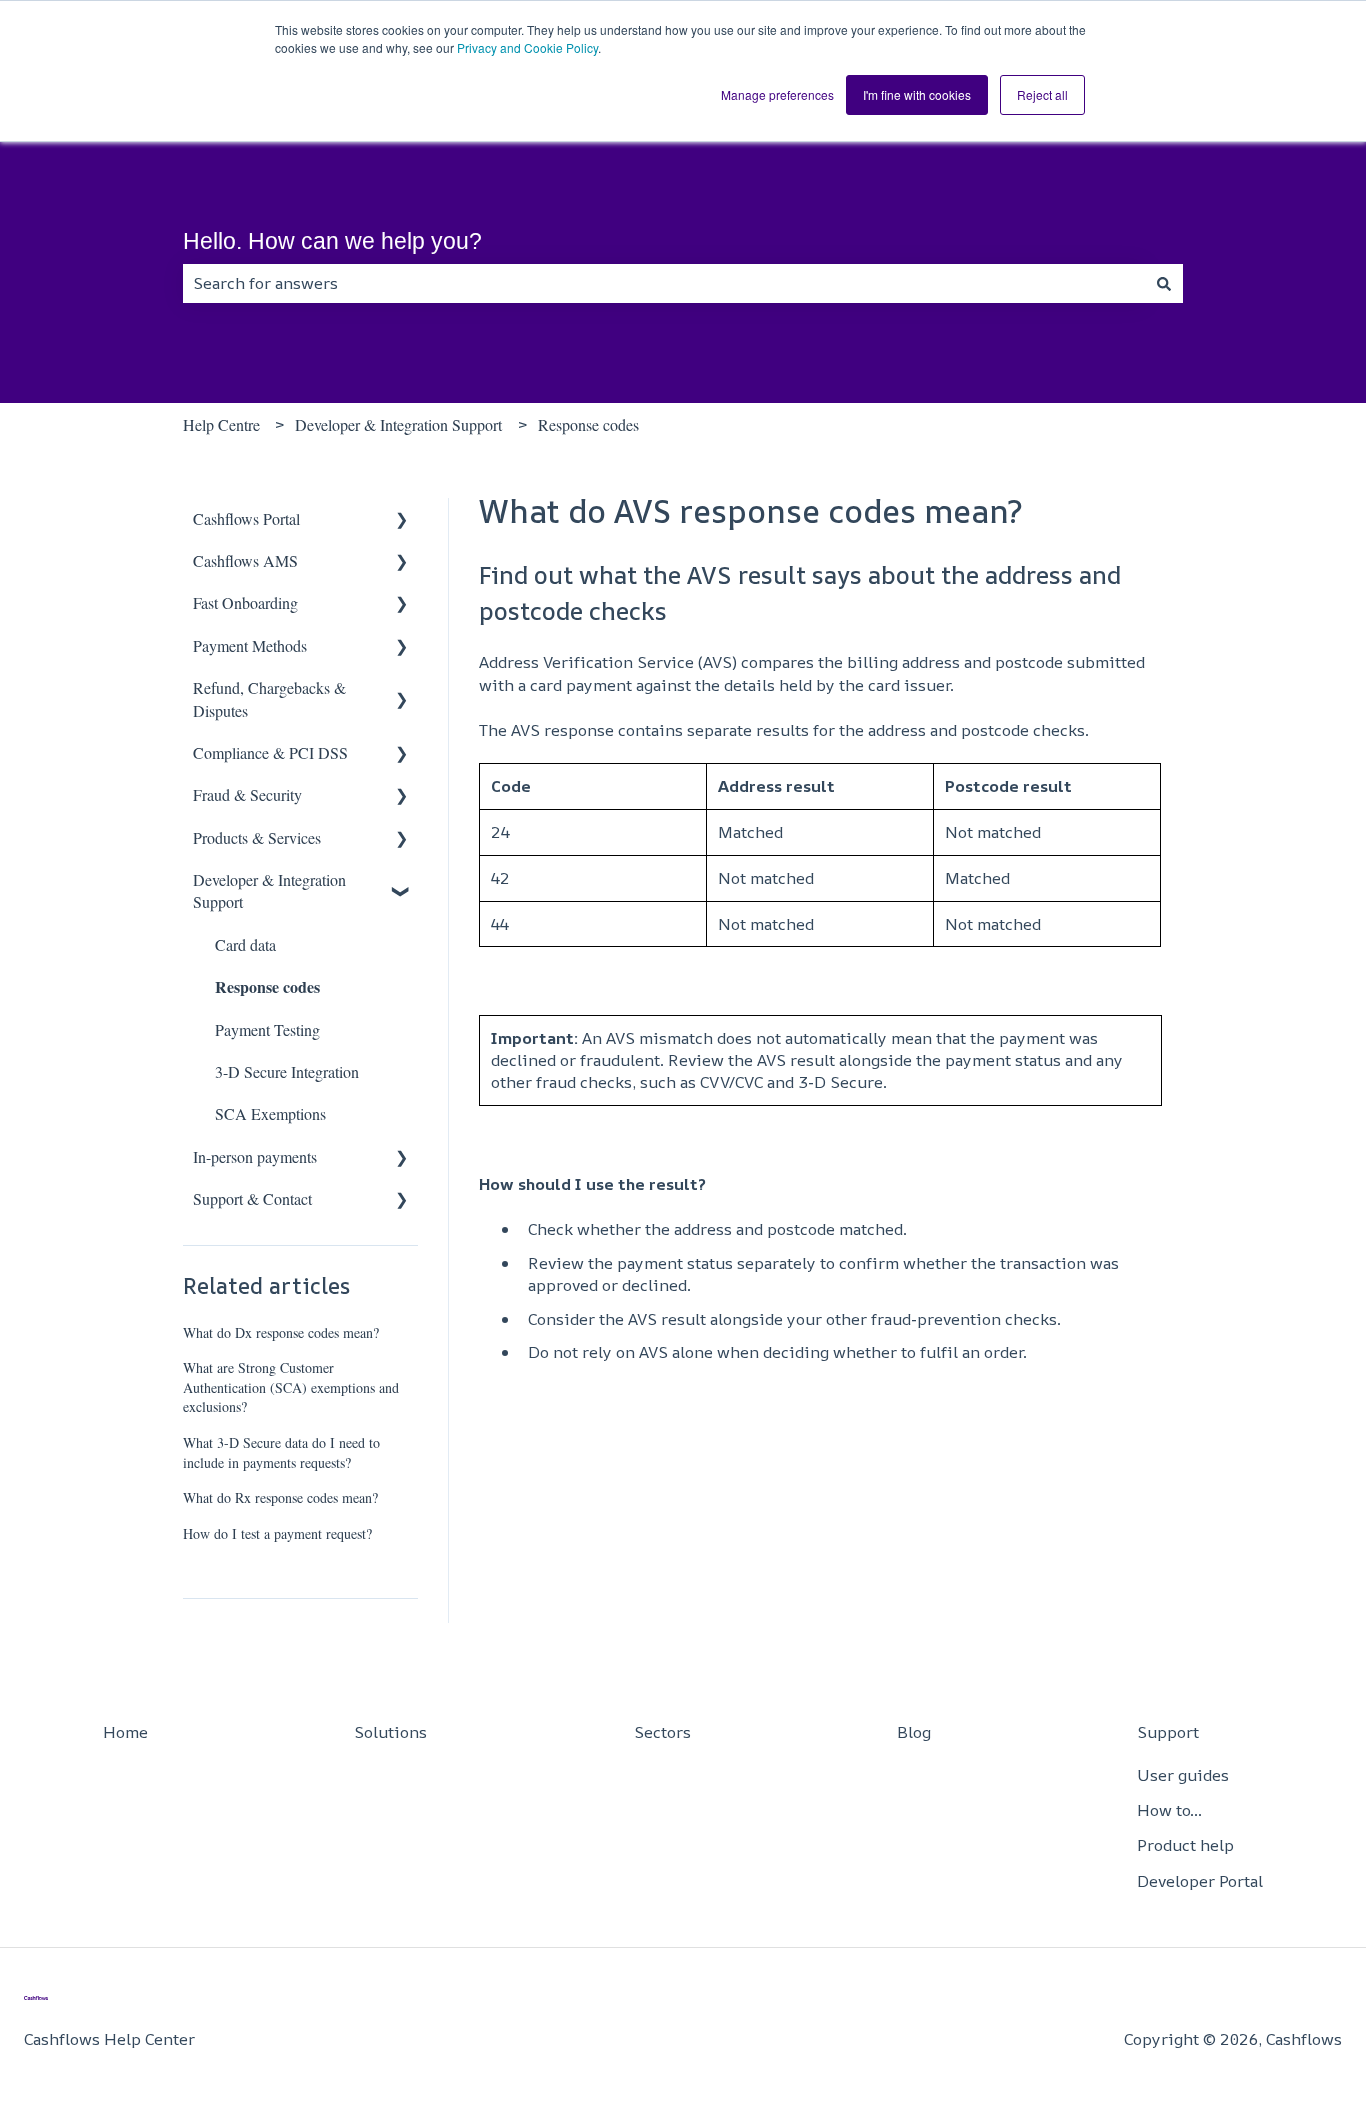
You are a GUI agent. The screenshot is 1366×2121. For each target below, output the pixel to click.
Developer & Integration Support (398, 424)
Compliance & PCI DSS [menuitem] (270, 752)
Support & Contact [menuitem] (252, 1198)
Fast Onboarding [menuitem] (245, 602)
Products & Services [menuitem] (257, 837)
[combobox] (664, 283)
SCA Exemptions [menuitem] (270, 1113)
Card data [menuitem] (245, 944)
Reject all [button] (1042, 94)
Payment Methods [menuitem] (250, 645)
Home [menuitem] (125, 1732)
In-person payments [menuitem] (255, 1156)
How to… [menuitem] (1169, 1810)
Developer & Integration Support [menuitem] (269, 890)
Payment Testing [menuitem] (267, 1029)
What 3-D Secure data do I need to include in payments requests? (281, 1452)
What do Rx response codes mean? (280, 1497)
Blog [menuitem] (914, 1732)
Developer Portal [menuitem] (1200, 1881)
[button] (402, 520)
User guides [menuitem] (1183, 1775)
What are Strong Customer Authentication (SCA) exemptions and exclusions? (291, 1387)
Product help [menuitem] (1185, 1845)
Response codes (588, 424)
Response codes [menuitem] (267, 986)
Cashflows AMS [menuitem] (245, 560)
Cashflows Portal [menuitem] (246, 518)
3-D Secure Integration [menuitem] (287, 1071)
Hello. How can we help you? (332, 241)
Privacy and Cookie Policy (527, 47)
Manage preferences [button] (777, 94)
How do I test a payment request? (277, 1533)
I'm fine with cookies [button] (917, 94)
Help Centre (221, 424)
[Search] (1164, 283)
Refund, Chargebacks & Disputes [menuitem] (269, 698)
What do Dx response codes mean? (281, 1332)
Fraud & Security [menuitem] (247, 794)
